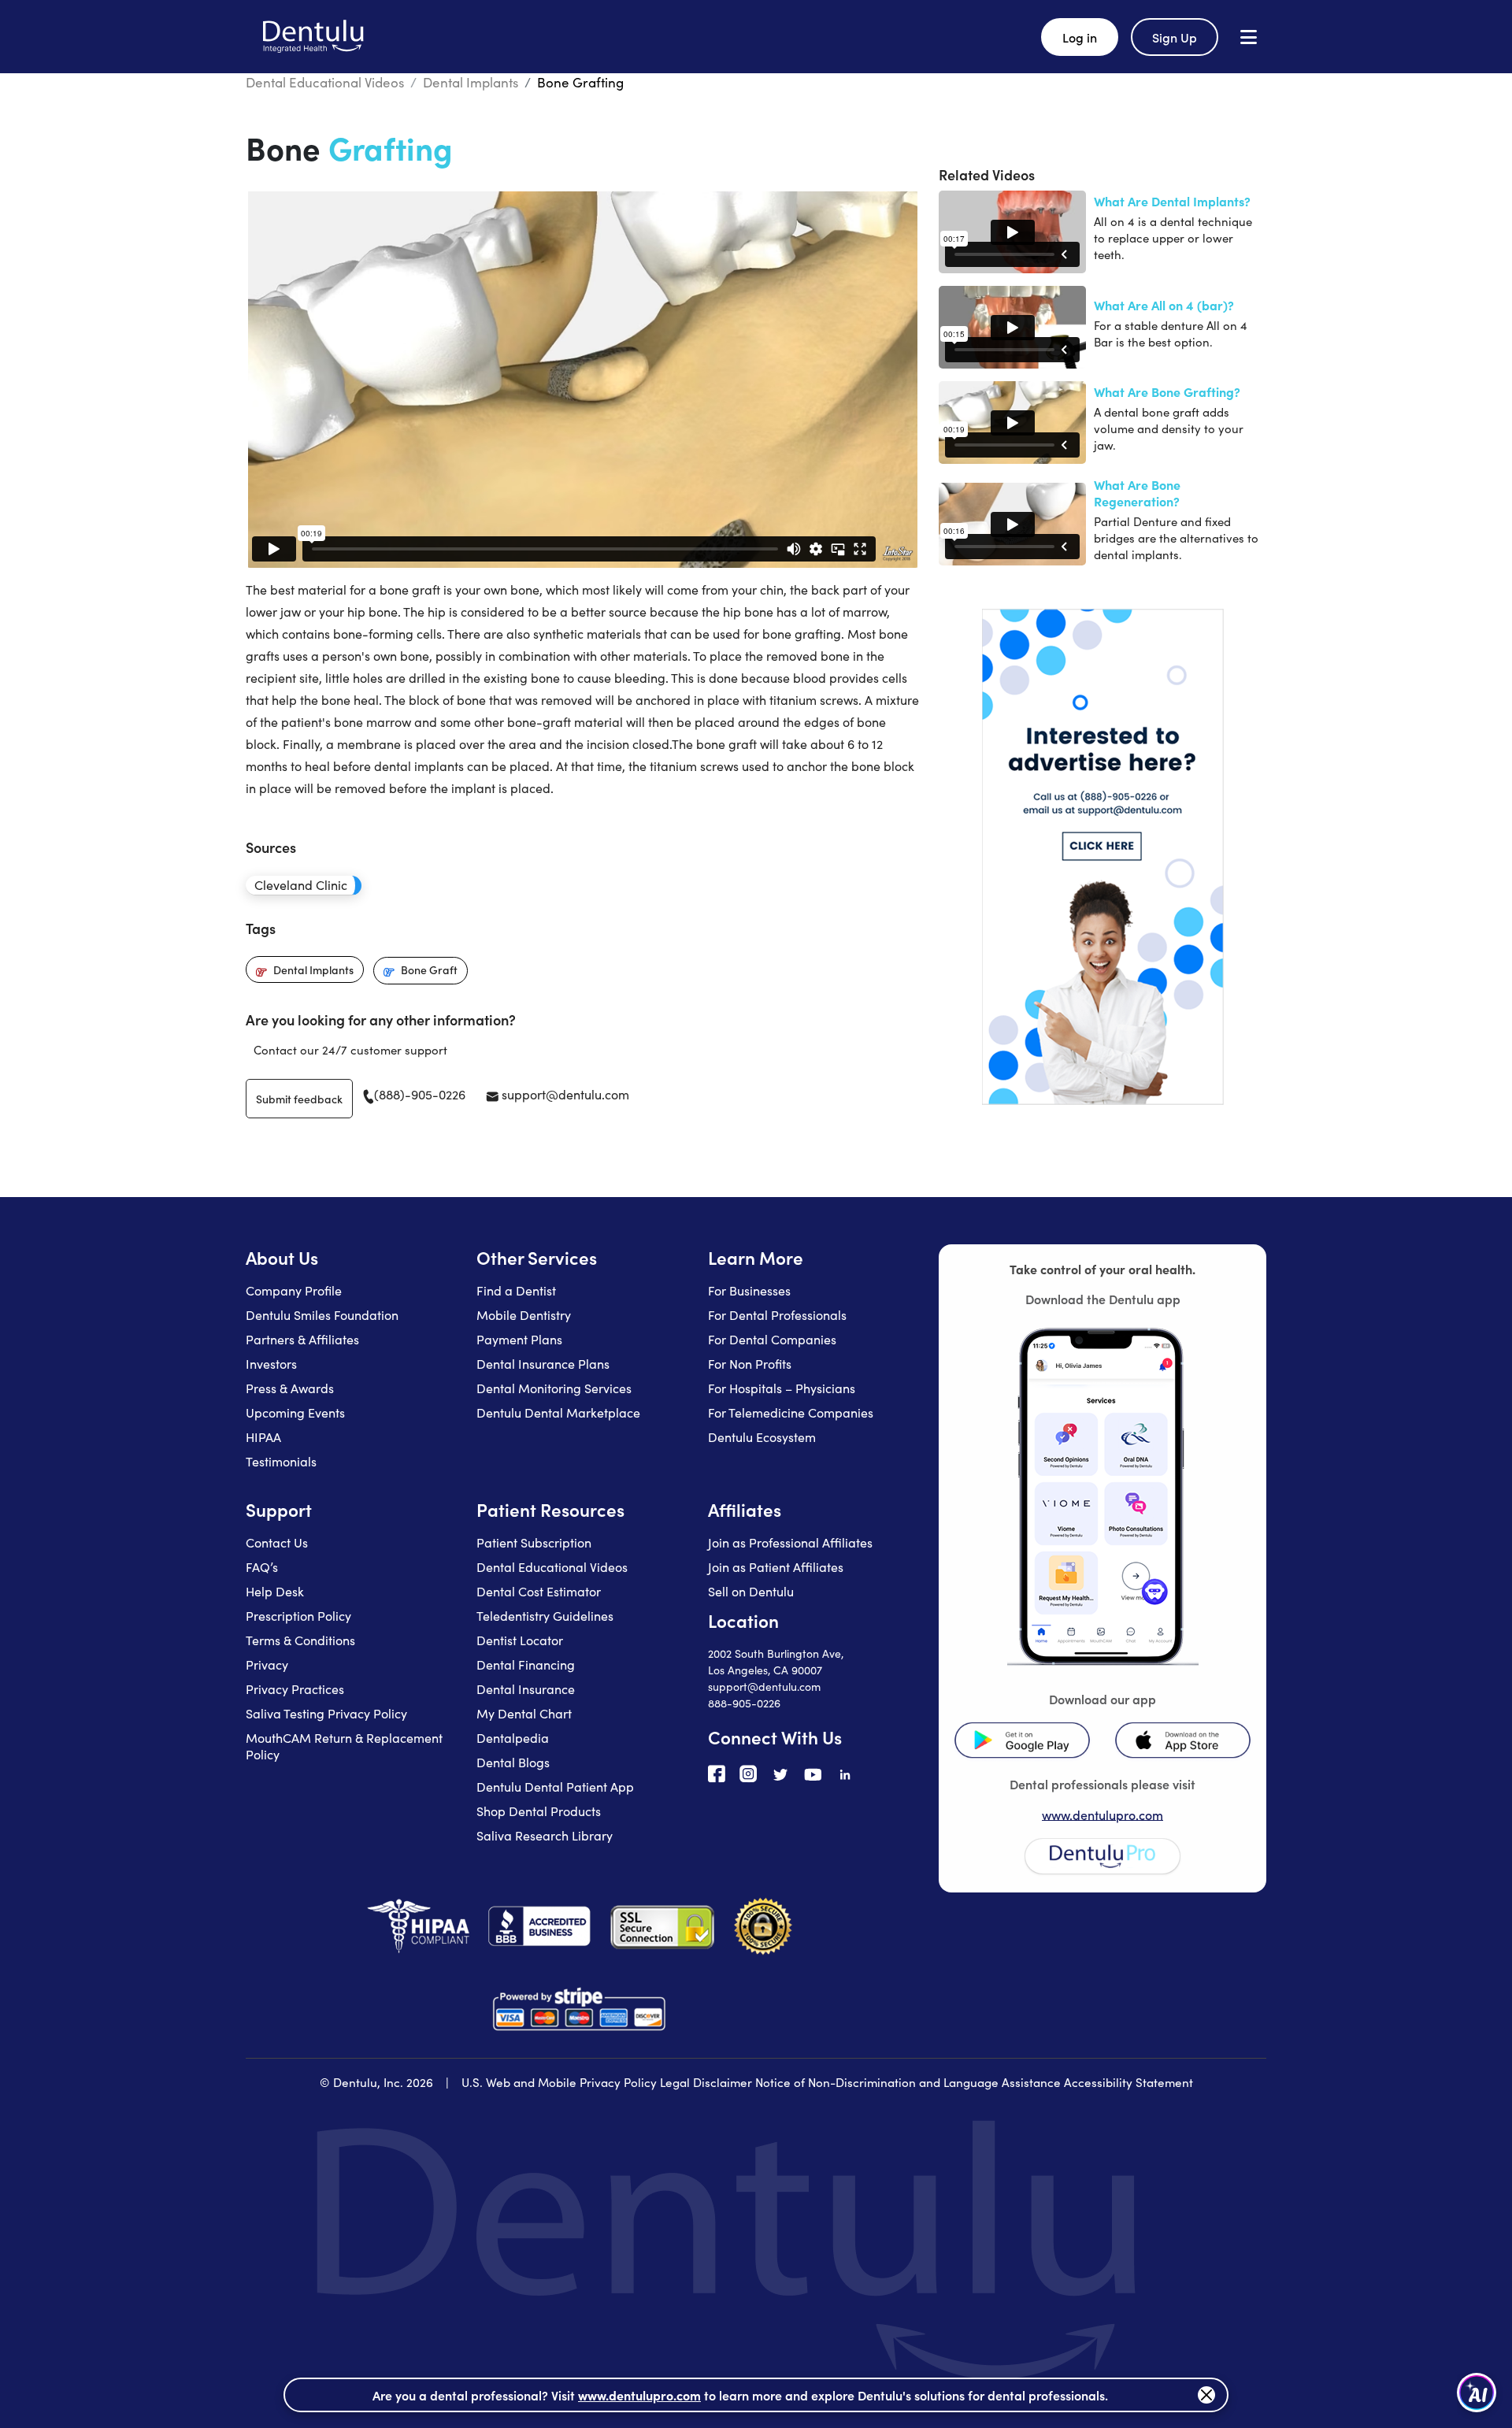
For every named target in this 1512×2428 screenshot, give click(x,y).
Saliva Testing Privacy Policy (326, 1713)
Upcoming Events (295, 1412)
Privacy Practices (295, 1689)
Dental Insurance (526, 1689)
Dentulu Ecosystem (762, 1437)
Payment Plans (519, 1339)
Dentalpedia (513, 1738)
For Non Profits (750, 1364)
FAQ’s (262, 1567)
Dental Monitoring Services (554, 1388)
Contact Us (277, 1542)
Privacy (267, 1664)
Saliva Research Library (545, 1835)
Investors (271, 1364)
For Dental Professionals (777, 1315)
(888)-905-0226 (420, 1094)
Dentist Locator (520, 1640)
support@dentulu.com (564, 1094)
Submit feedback (299, 1099)
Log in (1080, 37)
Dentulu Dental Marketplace (558, 1412)
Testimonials (281, 1461)
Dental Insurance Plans (543, 1364)
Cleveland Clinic (301, 885)
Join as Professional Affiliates (790, 1542)
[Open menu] (1249, 37)
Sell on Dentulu (751, 1591)
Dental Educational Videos (325, 82)
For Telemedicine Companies (791, 1412)
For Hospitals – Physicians (782, 1388)
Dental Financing (526, 1664)
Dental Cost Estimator (539, 1591)
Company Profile (294, 1290)
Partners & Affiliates (302, 1339)
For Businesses (749, 1290)
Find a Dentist (516, 1290)
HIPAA (263, 1437)
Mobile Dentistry (524, 1315)
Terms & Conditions (300, 1640)
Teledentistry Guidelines (545, 1616)
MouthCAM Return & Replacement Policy (344, 1746)
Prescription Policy (298, 1616)
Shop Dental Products (539, 1811)
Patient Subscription (534, 1542)
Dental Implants (471, 82)
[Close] (1206, 2395)
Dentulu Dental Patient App (555, 1787)
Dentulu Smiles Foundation (322, 1315)
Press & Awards (290, 1388)
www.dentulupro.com (1102, 1815)
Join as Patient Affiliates (776, 1567)
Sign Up (1175, 37)
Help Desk (275, 1591)
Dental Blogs (513, 1762)
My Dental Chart (524, 1713)
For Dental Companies (772, 1339)
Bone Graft (429, 969)
